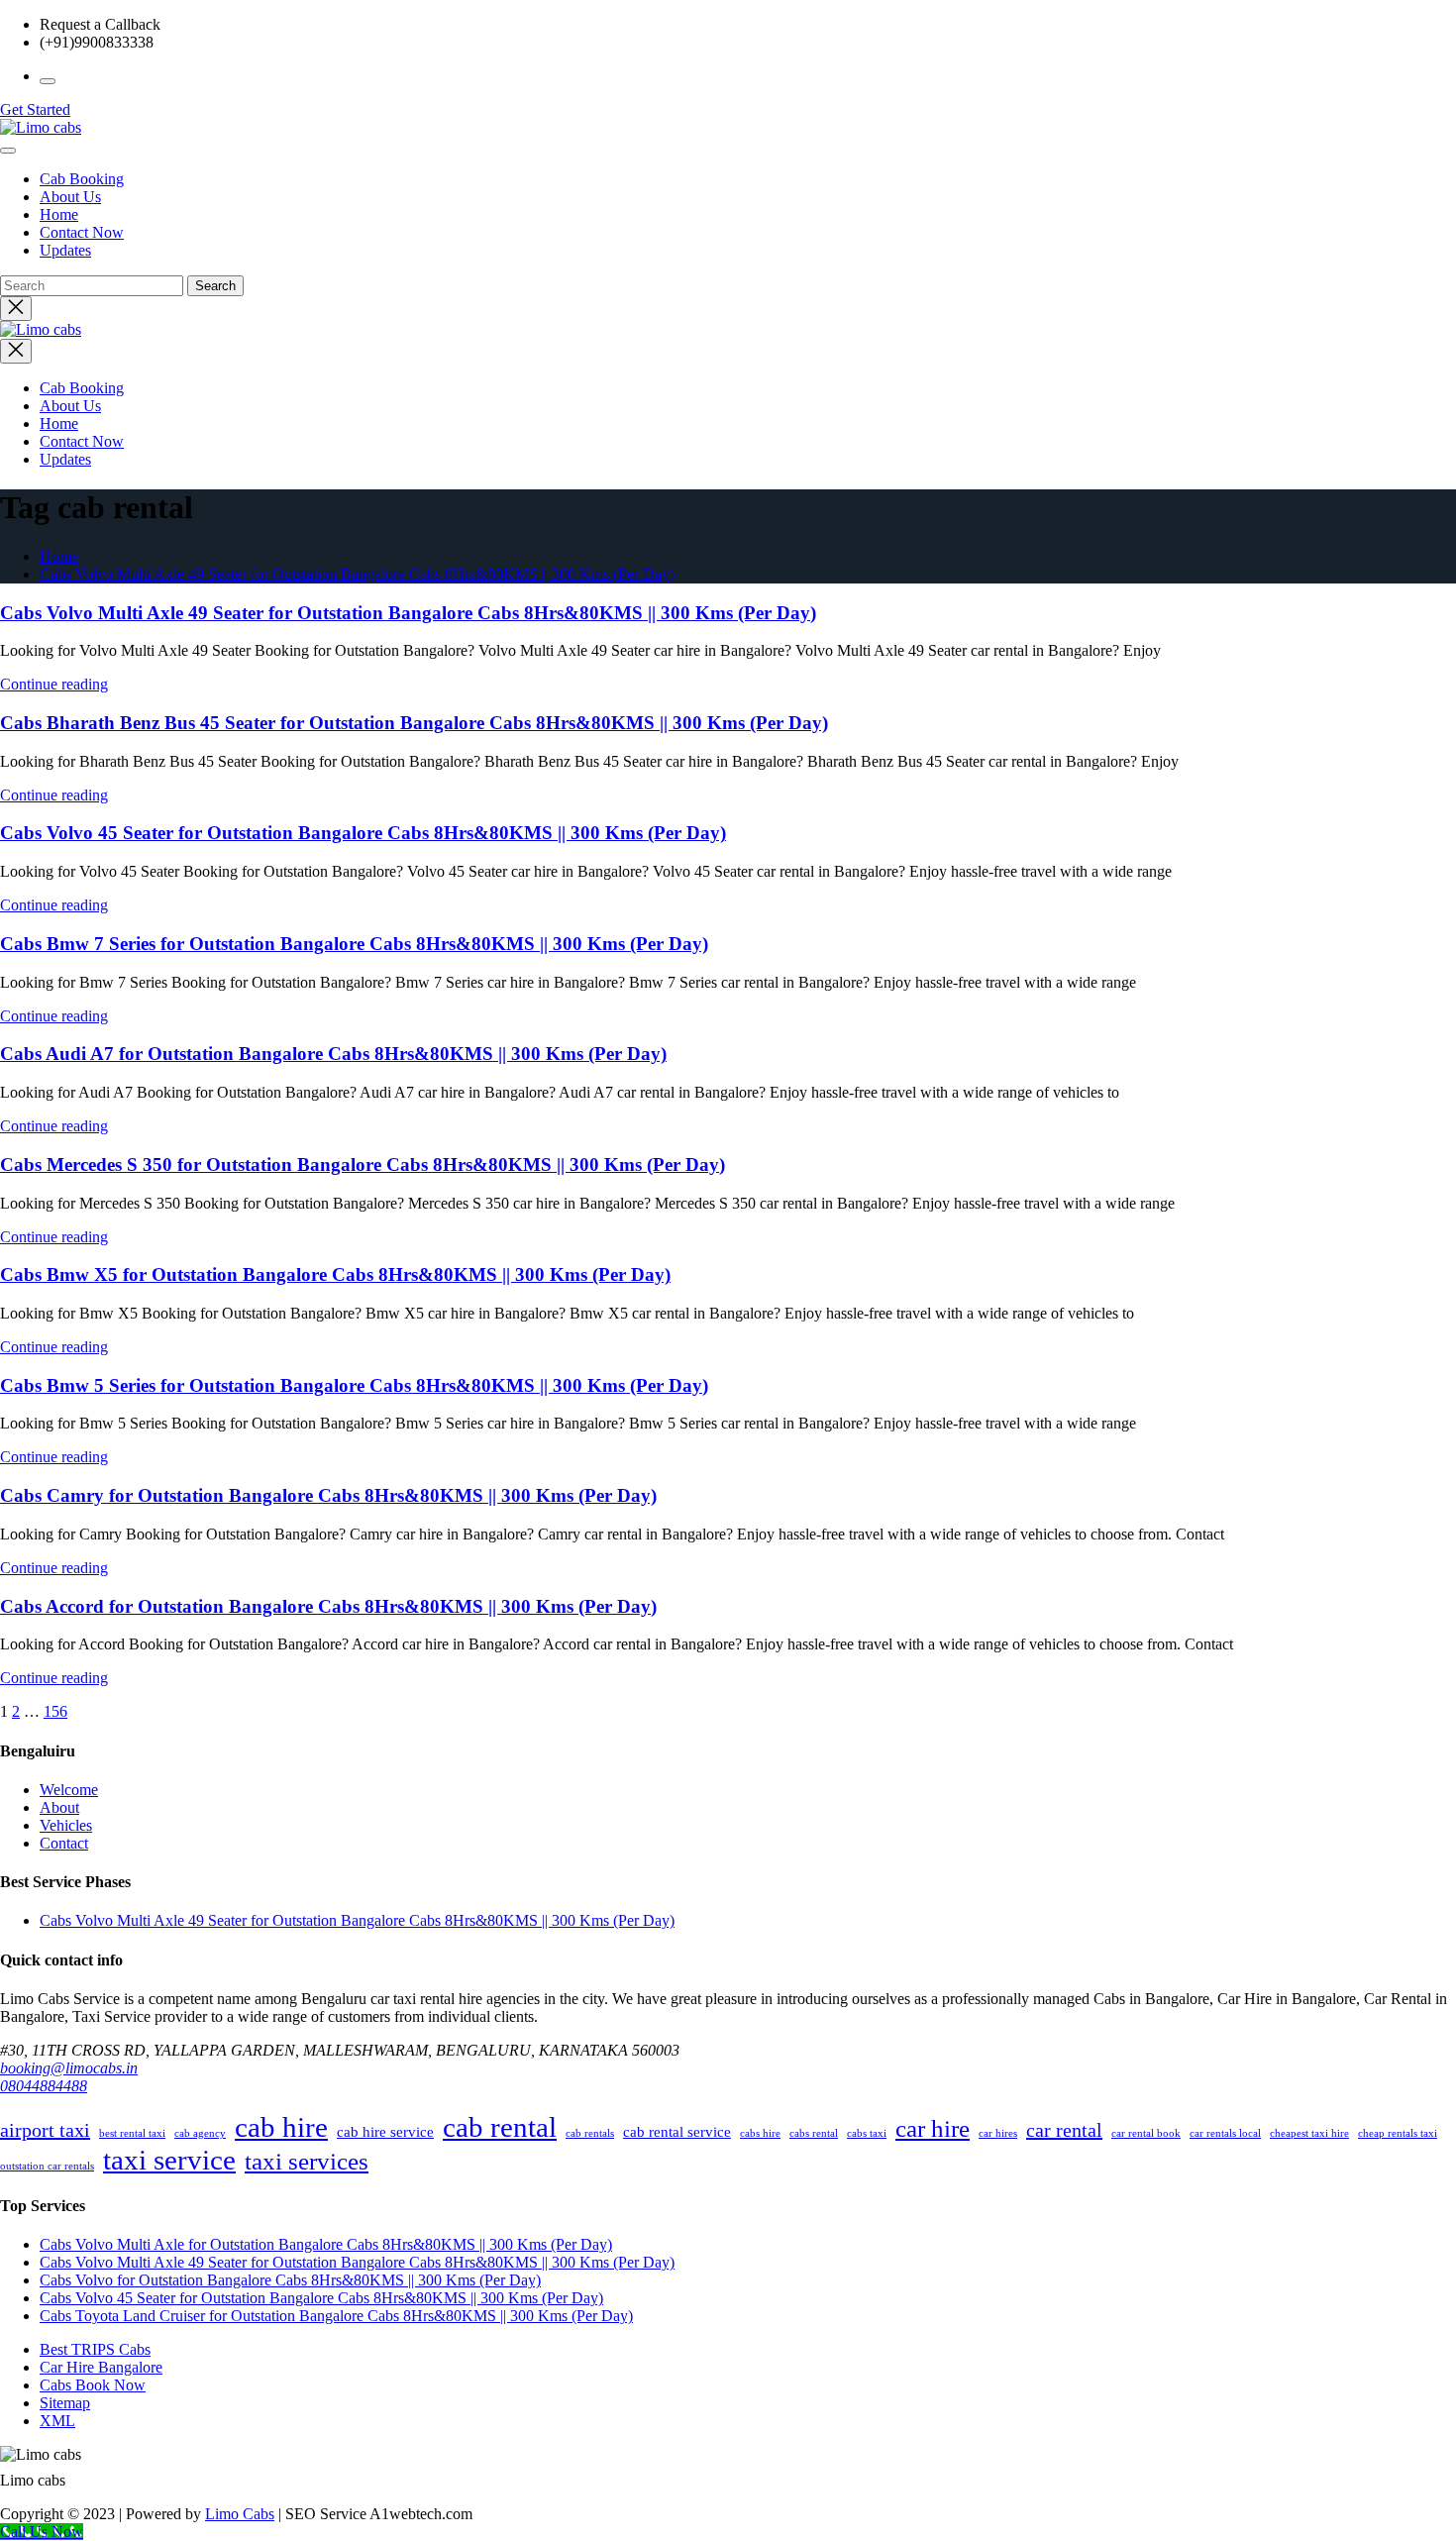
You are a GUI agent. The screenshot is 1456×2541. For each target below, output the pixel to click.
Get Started (35, 109)
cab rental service (677, 2131)
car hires (998, 2133)
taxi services (307, 2161)
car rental (1064, 2130)
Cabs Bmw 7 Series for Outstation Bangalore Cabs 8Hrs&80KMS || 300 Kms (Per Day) (354, 944)
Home (59, 214)
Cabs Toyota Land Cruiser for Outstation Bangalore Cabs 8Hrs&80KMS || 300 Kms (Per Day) (336, 2316)
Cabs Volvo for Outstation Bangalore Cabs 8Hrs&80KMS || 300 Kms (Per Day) (290, 2280)
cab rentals (590, 2133)
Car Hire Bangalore (101, 2367)
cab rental (500, 2127)
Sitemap (65, 2403)
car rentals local (1225, 2133)
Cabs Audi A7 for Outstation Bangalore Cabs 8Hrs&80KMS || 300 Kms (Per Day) (333, 1054)
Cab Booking (82, 179)
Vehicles (66, 1825)
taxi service (169, 2160)
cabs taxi (867, 2133)
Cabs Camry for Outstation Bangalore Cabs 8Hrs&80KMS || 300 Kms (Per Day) (328, 1495)
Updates (65, 250)
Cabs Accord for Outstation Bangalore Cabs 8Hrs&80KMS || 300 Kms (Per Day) (328, 1606)
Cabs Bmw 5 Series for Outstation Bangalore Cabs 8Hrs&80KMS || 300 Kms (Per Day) (354, 1385)
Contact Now (82, 232)
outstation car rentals (47, 2166)
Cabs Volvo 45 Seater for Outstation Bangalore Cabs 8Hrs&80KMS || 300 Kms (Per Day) (363, 833)
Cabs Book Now (93, 2385)
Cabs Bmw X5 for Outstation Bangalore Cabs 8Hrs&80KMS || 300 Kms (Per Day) (335, 1274)
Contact (64, 1843)
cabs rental (814, 2133)
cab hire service (385, 2131)
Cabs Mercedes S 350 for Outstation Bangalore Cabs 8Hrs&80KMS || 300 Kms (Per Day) (363, 1165)
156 (55, 1711)
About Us (70, 197)
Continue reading (54, 684)
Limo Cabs (240, 2514)
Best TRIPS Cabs (95, 2349)
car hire (933, 2128)
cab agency (200, 2133)
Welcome (69, 1790)
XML (57, 2421)
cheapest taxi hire (1309, 2133)
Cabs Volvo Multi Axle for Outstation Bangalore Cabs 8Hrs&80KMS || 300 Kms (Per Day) (326, 2244)
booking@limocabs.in (69, 2068)
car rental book (1146, 2133)
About (59, 1807)
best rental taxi (132, 2133)
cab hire (281, 2127)
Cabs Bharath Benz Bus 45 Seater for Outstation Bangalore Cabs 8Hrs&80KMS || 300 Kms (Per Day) (414, 723)
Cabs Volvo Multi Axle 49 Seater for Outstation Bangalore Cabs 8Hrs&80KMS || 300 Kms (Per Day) (357, 574)
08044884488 (44, 2086)
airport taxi (45, 2130)
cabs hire (760, 2133)
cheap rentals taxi (1398, 2133)
